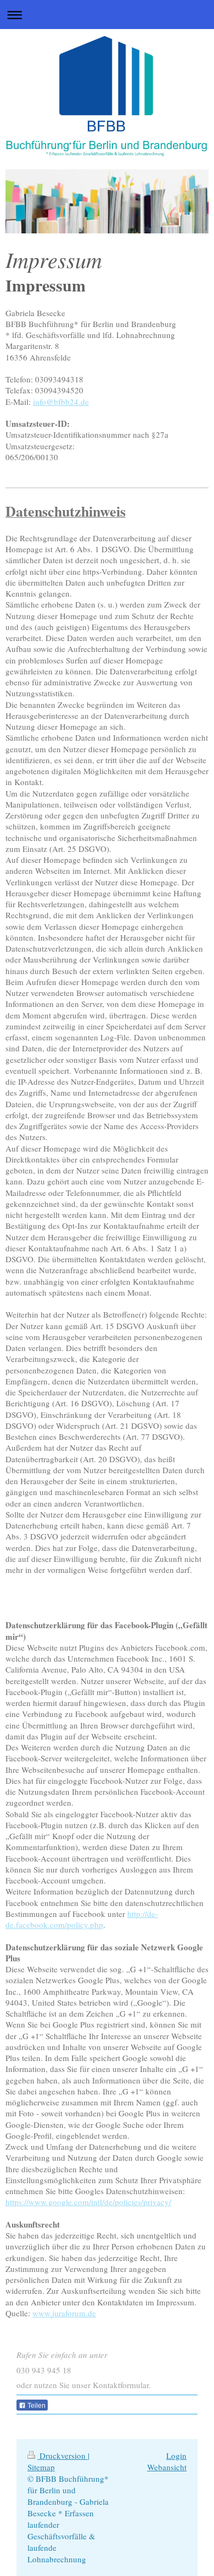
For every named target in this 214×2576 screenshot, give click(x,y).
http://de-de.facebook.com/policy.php (82, 1919)
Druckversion (63, 2455)
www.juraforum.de (64, 2313)
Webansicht (167, 2467)
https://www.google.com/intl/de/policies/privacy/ (88, 2202)
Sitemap (41, 2467)
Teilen (36, 2406)
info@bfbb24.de (61, 402)
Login (176, 2455)
